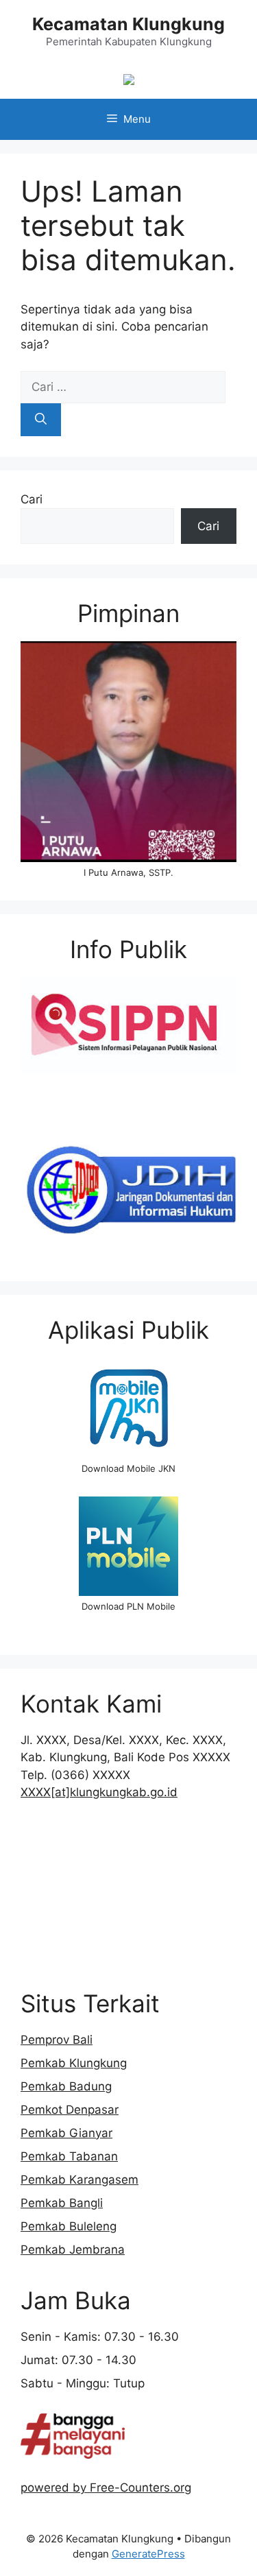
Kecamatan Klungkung (128, 24)
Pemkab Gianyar (66, 2133)
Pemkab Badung (66, 2086)
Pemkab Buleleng (69, 2226)
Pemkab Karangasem (79, 2180)
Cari (32, 499)
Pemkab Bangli (62, 2203)
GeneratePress (148, 2554)
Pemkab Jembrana (73, 2250)
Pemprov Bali (57, 2040)
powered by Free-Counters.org (106, 2488)
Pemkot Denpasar (70, 2110)
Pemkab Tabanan (69, 2156)
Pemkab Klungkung (74, 2063)
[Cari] (41, 420)
